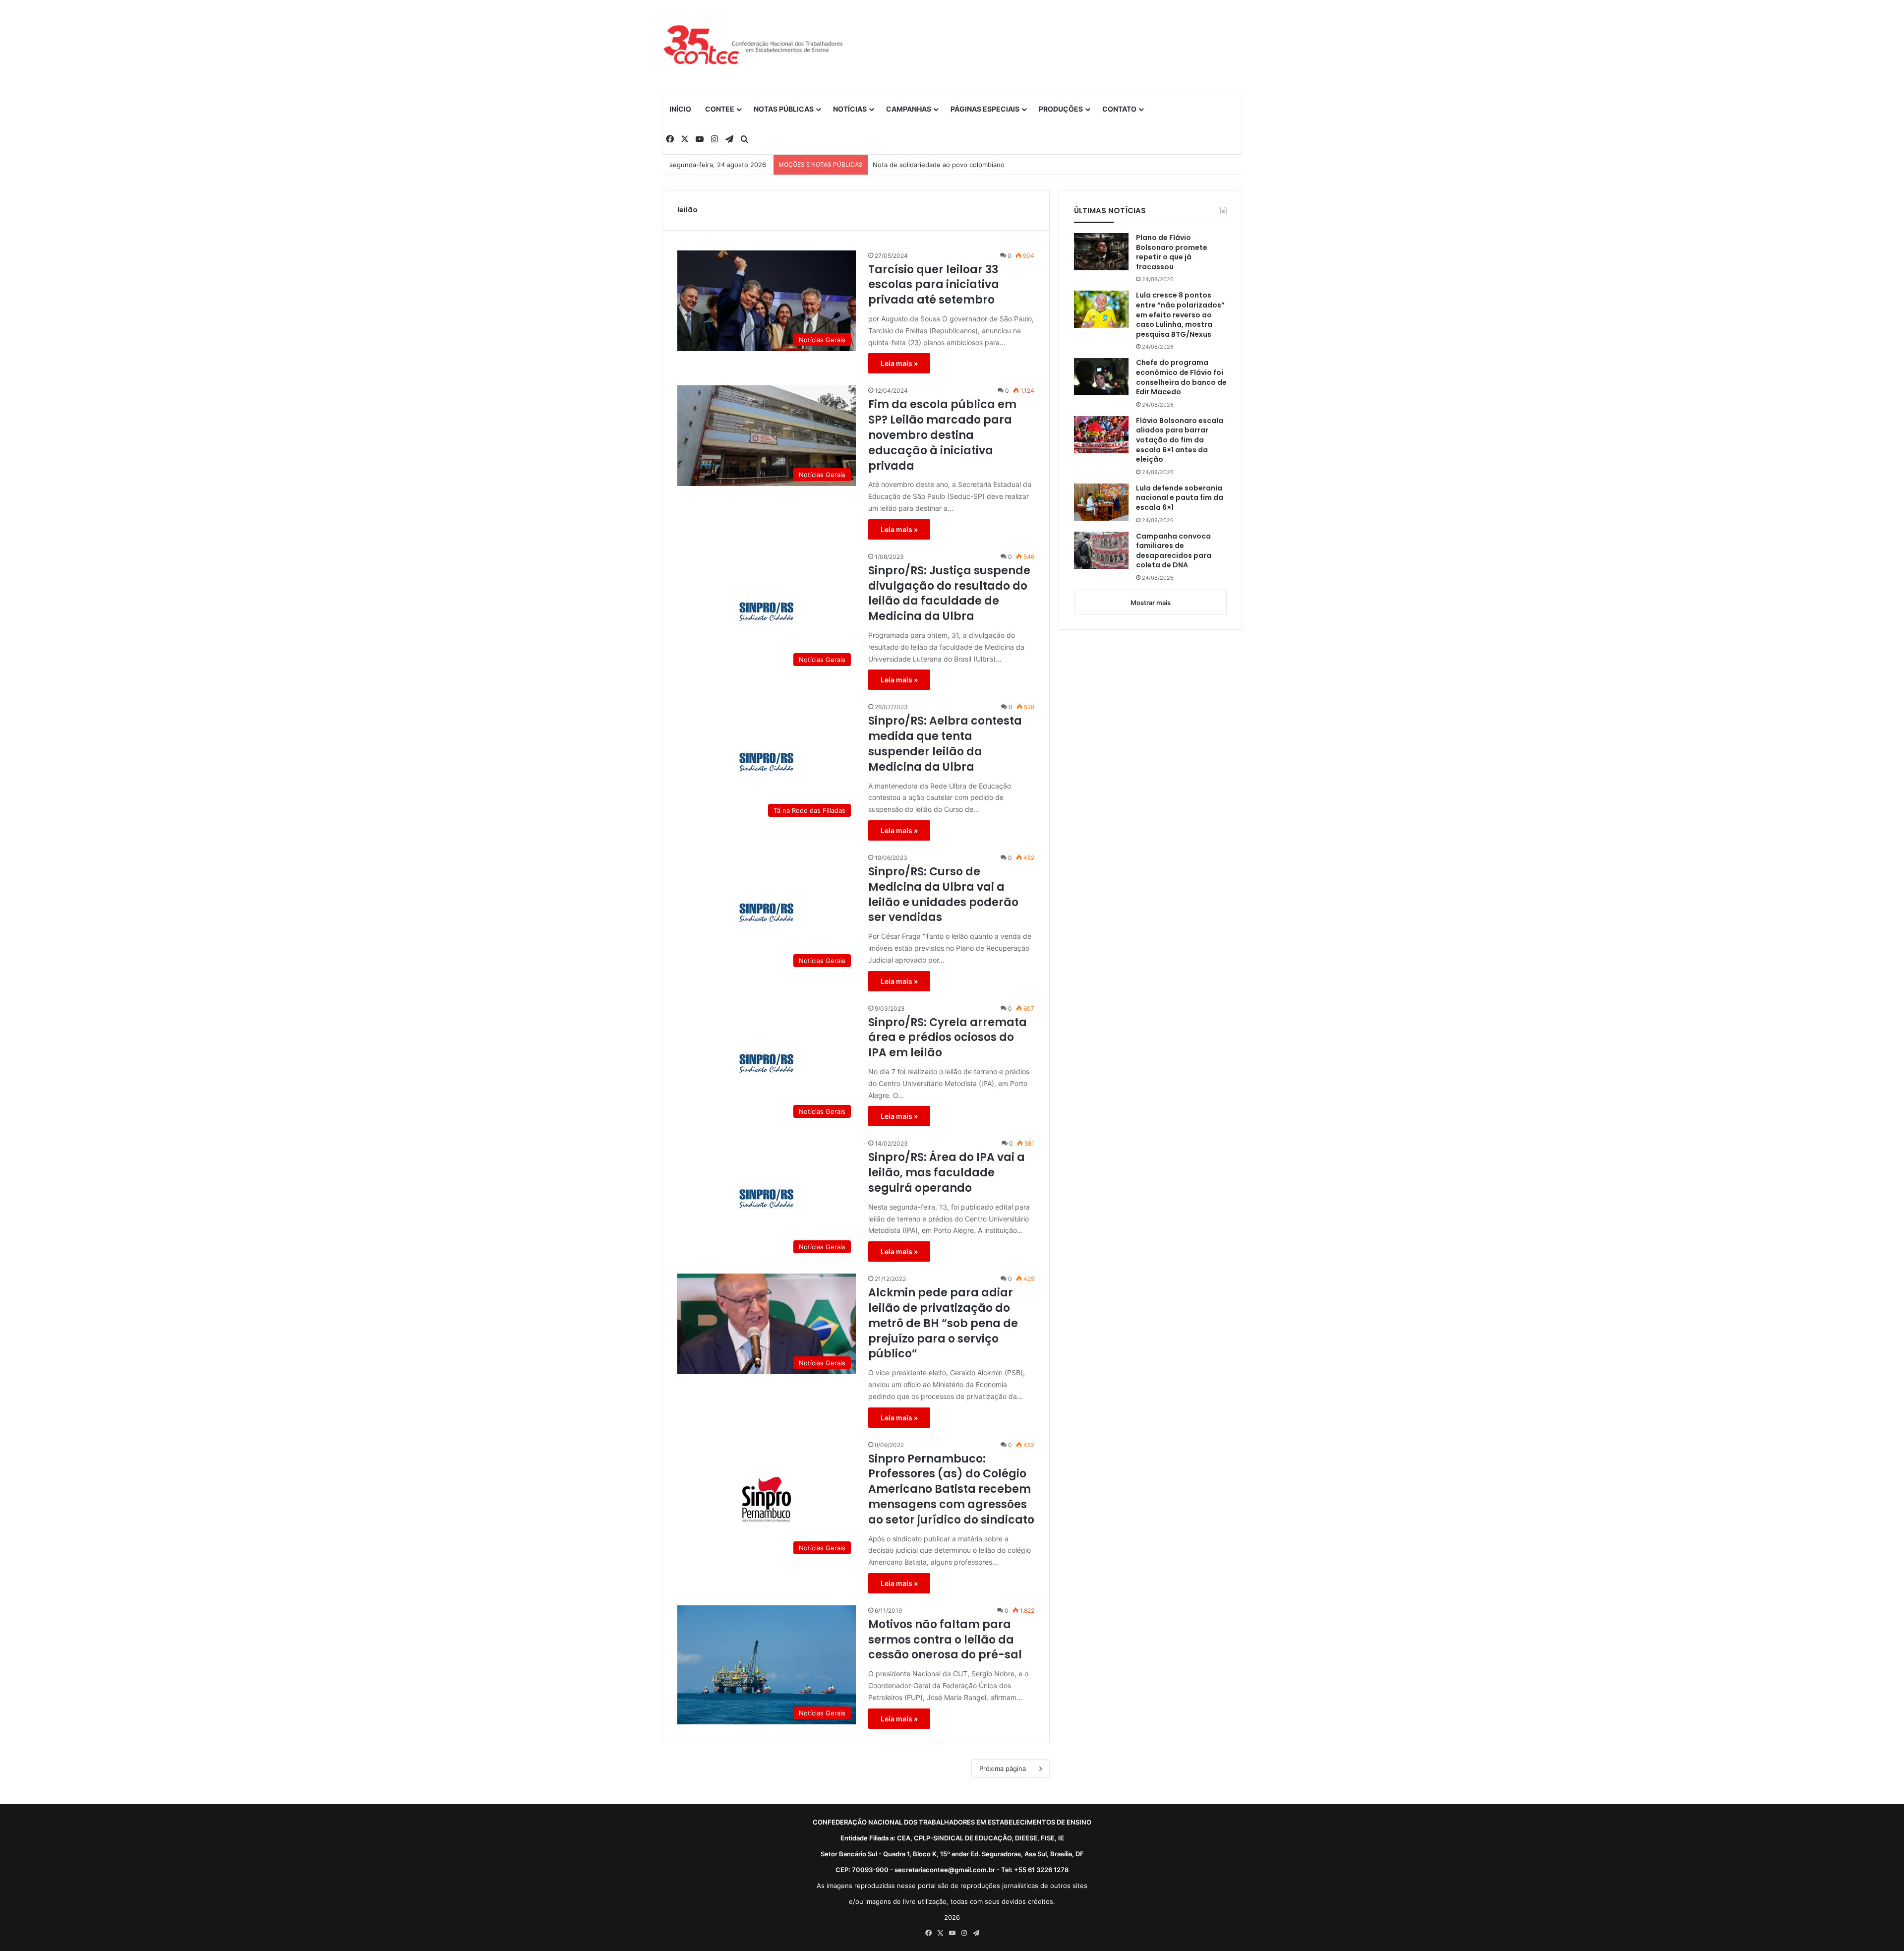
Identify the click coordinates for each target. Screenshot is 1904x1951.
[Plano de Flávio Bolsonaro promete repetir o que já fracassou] (1101, 252)
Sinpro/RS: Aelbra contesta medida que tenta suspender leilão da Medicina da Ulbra (945, 744)
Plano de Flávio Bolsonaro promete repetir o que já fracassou (1172, 252)
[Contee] (754, 47)
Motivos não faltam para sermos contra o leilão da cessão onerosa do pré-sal (945, 1640)
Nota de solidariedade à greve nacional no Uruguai (951, 165)
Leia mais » (899, 363)
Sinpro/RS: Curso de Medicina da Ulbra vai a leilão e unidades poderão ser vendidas (943, 895)
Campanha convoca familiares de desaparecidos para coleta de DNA (1174, 551)
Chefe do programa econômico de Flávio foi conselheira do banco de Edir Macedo (1181, 377)
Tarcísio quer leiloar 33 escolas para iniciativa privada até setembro (934, 285)
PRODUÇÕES (1061, 109)
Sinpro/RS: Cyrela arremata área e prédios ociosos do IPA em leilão (948, 1038)
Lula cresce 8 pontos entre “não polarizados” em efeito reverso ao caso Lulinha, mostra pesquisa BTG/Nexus (1180, 315)
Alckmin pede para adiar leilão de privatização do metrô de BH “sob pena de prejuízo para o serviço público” (943, 1323)
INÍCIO (680, 109)
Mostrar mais (1151, 603)
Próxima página (1003, 1768)
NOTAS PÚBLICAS (784, 109)
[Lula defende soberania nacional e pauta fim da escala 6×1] (1101, 502)
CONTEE (720, 109)
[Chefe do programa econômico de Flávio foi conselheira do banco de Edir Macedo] (1101, 377)
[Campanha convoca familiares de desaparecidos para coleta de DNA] (1101, 550)
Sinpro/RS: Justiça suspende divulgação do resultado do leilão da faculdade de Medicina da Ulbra (949, 594)
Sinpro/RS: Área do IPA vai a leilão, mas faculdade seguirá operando (947, 1173)
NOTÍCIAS (850, 109)
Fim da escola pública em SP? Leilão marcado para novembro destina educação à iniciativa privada (942, 435)
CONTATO (1119, 109)
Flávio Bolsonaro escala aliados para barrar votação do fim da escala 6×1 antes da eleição (1180, 440)
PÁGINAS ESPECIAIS (985, 109)
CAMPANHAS (909, 109)
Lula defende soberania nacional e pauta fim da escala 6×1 (1180, 498)
